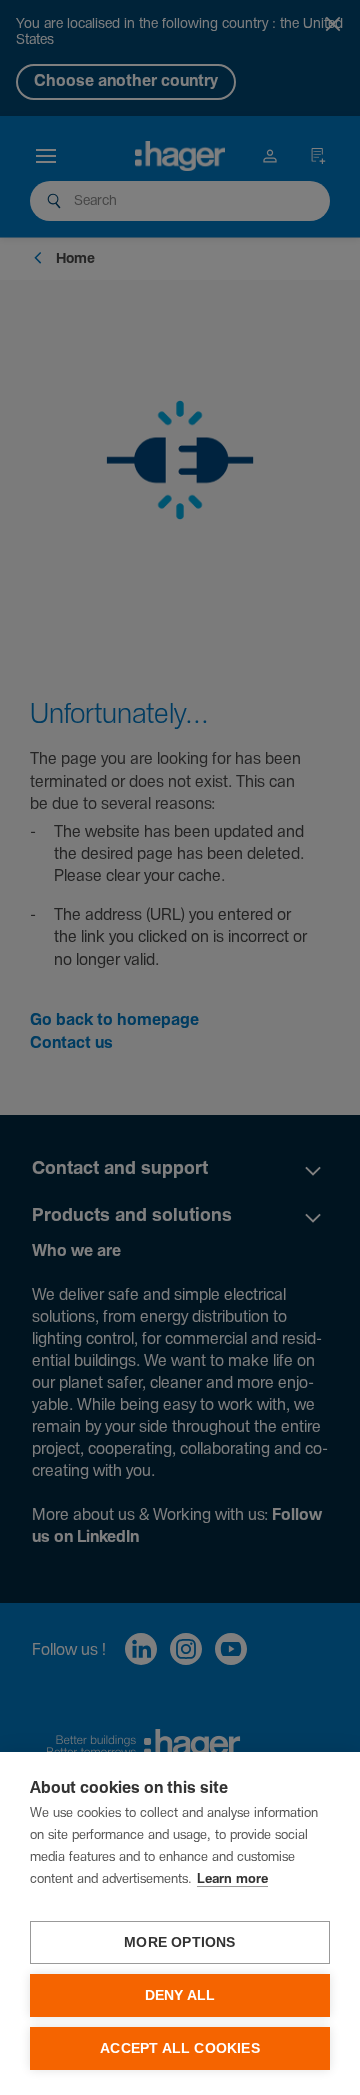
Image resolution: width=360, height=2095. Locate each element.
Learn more (232, 1879)
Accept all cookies (180, 2048)
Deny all (180, 1995)
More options (179, 1942)
